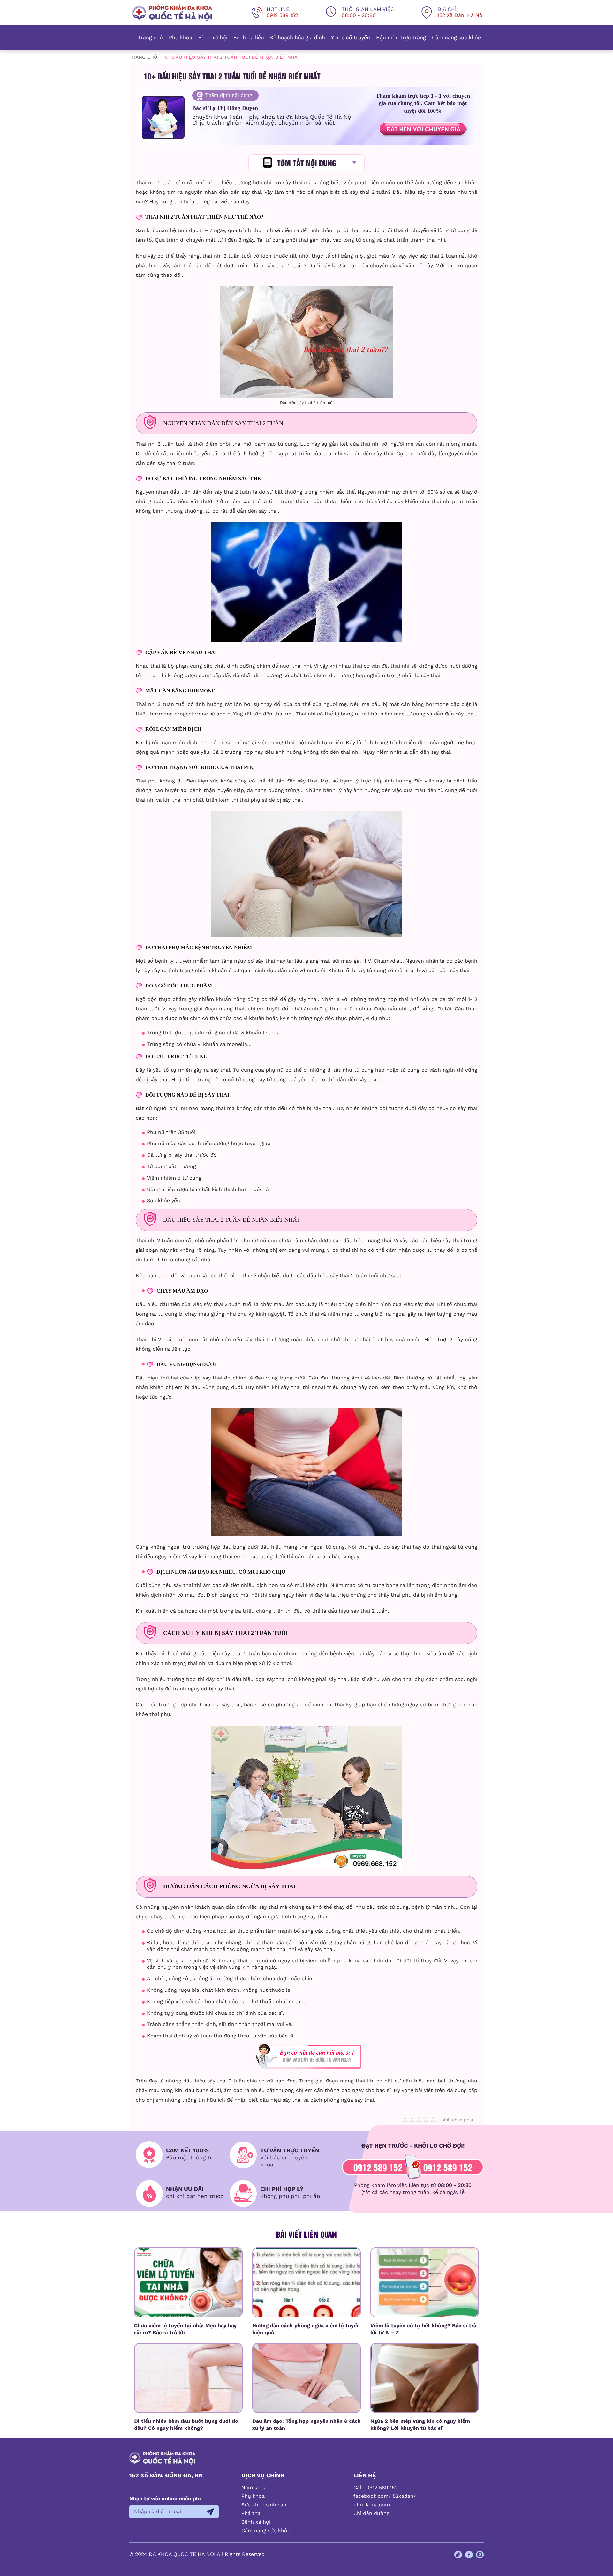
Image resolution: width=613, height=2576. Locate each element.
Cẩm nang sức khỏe (456, 38)
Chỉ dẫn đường (371, 2513)
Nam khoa (254, 2487)
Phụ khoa (181, 38)
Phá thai (252, 2513)
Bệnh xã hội (213, 38)
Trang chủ (150, 38)
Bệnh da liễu (249, 38)
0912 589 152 (378, 2167)
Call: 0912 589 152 (375, 2487)
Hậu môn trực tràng (401, 38)
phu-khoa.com (372, 2505)
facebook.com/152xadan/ (385, 2496)
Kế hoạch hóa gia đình (298, 38)
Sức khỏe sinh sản (264, 2505)
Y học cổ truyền (351, 38)
